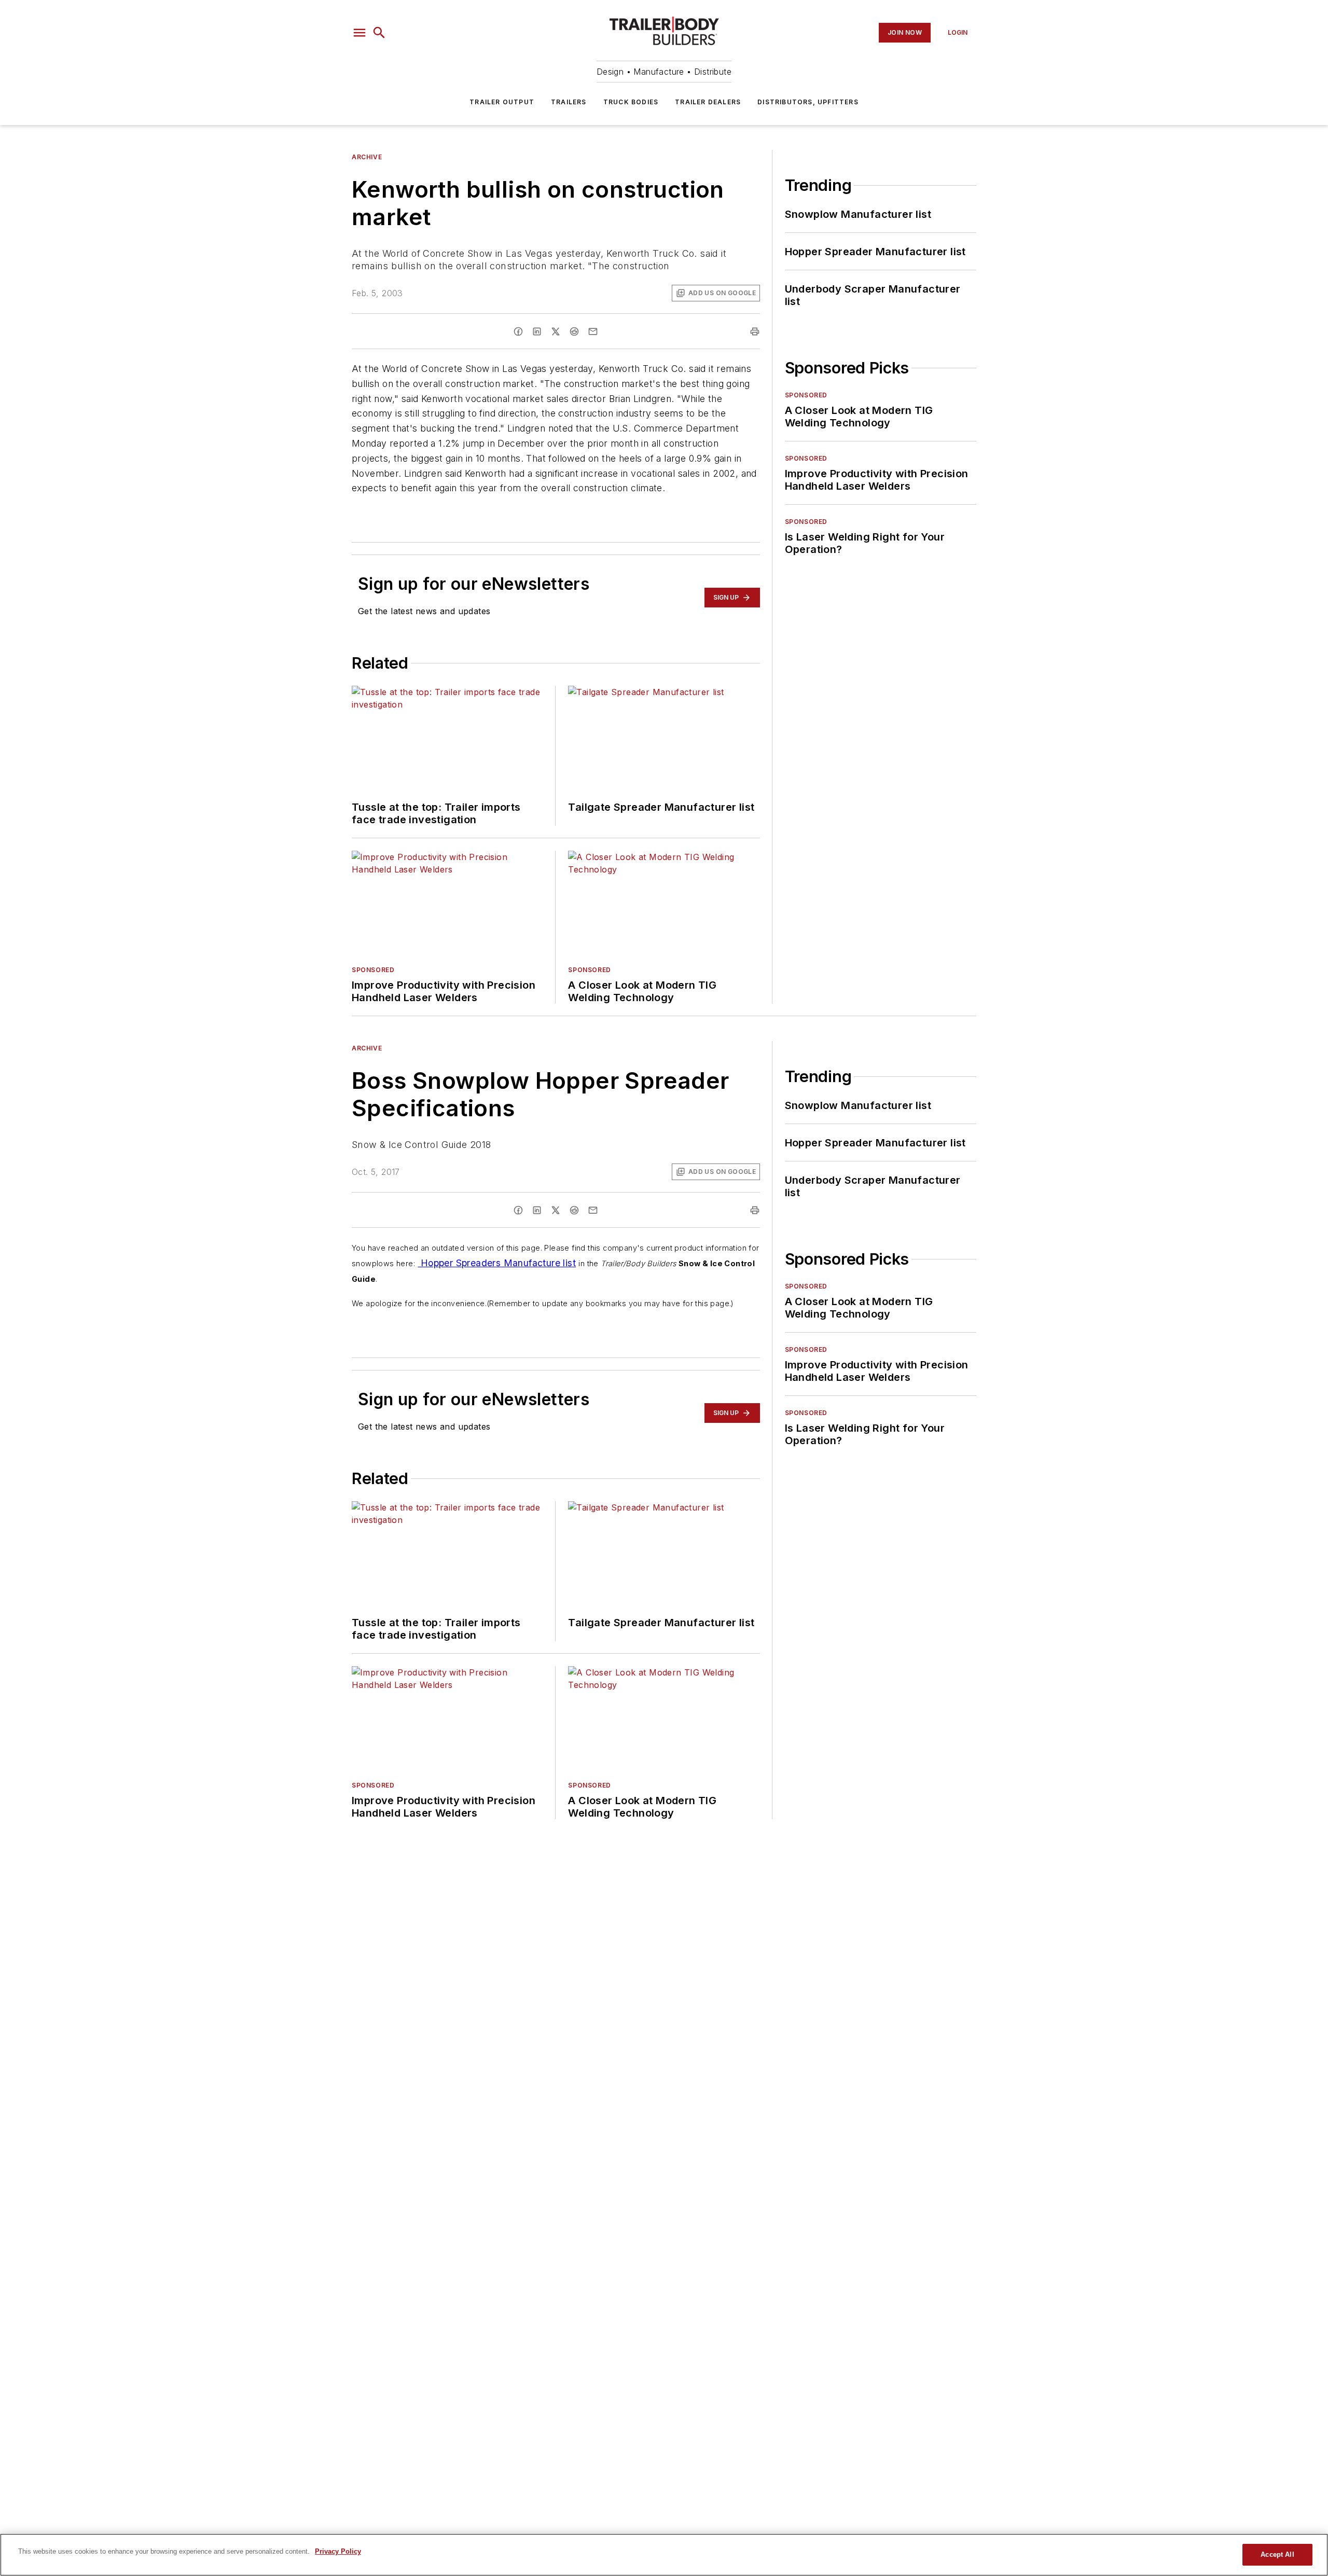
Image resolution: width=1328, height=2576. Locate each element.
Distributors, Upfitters (808, 102)
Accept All (1277, 2554)
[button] (359, 33)
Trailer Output (502, 102)
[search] (379, 33)
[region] (664, 2555)
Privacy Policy (338, 2551)
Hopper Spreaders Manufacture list (497, 1263)
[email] (593, 331)
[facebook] (518, 331)
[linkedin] (537, 331)
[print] (755, 331)
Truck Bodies (631, 102)
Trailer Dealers (708, 102)
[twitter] (556, 331)
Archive (367, 157)
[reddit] (574, 331)
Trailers (569, 102)
